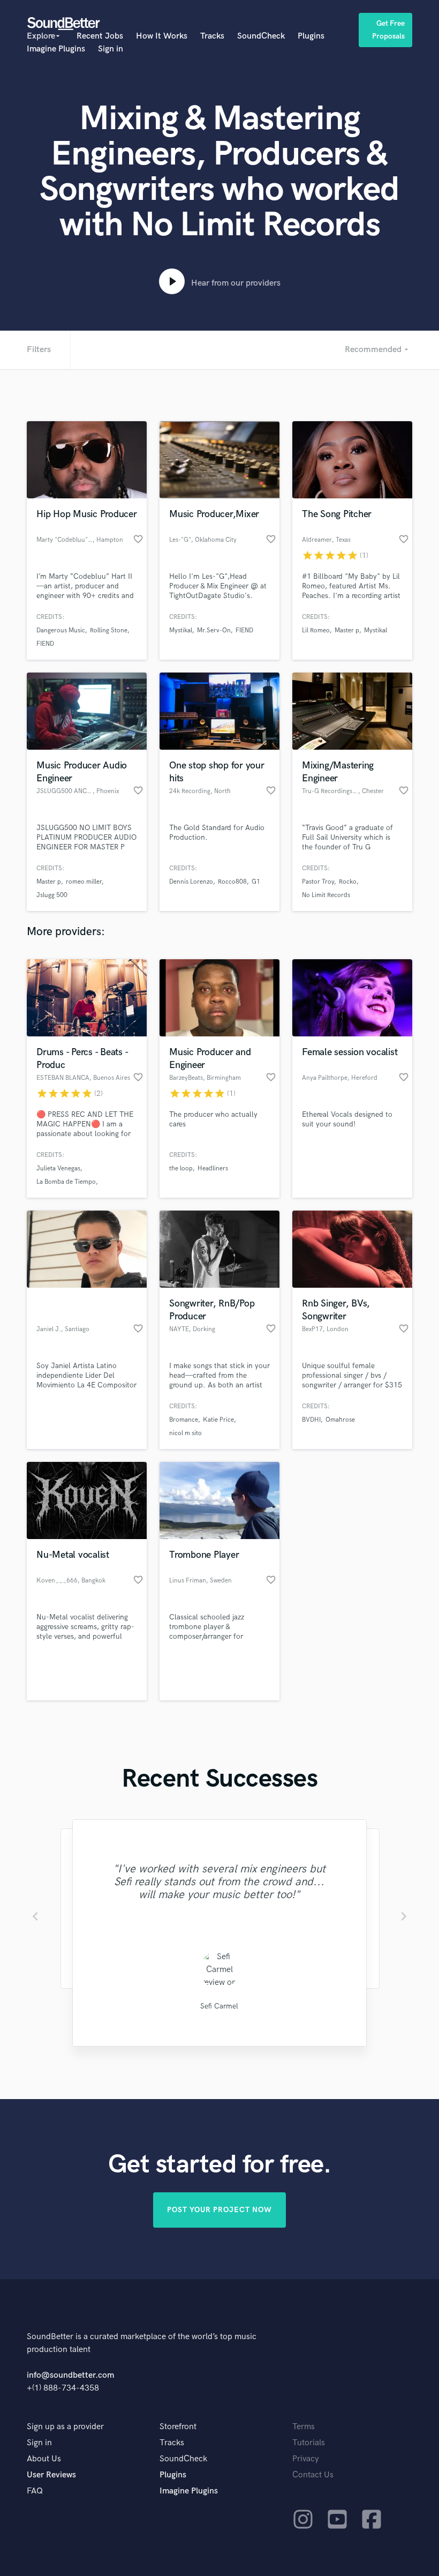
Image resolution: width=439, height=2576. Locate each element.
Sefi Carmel (219, 2006)
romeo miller (84, 882)
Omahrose (340, 1420)
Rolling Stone (109, 630)
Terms (304, 2427)
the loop (181, 1168)
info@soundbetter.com (70, 2375)
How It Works (162, 36)
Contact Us (313, 2475)
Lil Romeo (316, 630)
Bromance (184, 1420)
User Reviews (51, 2475)
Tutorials (309, 2443)
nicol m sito (186, 1433)
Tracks (212, 36)
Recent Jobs (100, 36)
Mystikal (181, 630)
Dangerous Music (61, 630)
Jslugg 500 (52, 895)
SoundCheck (261, 36)
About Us (44, 2459)
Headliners (213, 1168)
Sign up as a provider (65, 2427)
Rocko (348, 882)
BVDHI (311, 1420)
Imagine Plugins (56, 49)
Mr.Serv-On (214, 630)
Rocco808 (232, 882)
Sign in (111, 49)
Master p (347, 630)
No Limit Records (326, 895)
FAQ (35, 2491)
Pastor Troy (318, 882)
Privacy (306, 2459)
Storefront (178, 2427)
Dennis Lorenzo (191, 882)
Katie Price (218, 1420)
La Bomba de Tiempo (66, 1182)
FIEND (45, 644)
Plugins (311, 36)
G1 (256, 882)
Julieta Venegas (58, 1168)
